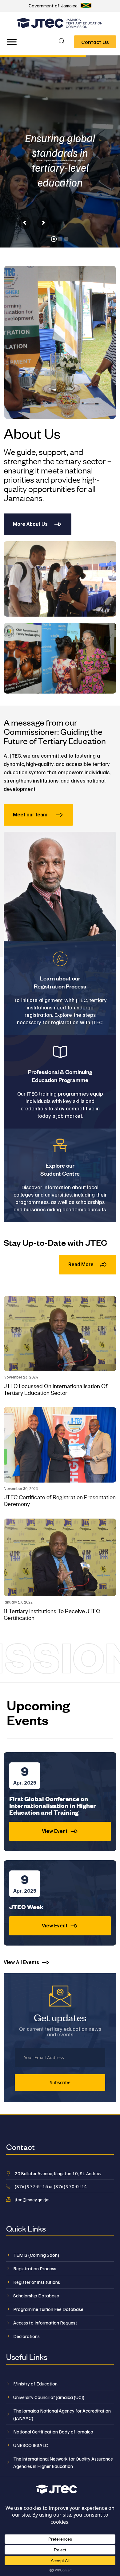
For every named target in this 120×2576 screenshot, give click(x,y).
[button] (62, 42)
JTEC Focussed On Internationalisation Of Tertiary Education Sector (56, 1389)
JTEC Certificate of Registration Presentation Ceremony (60, 1500)
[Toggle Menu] (12, 42)
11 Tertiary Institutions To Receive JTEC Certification (52, 1614)
